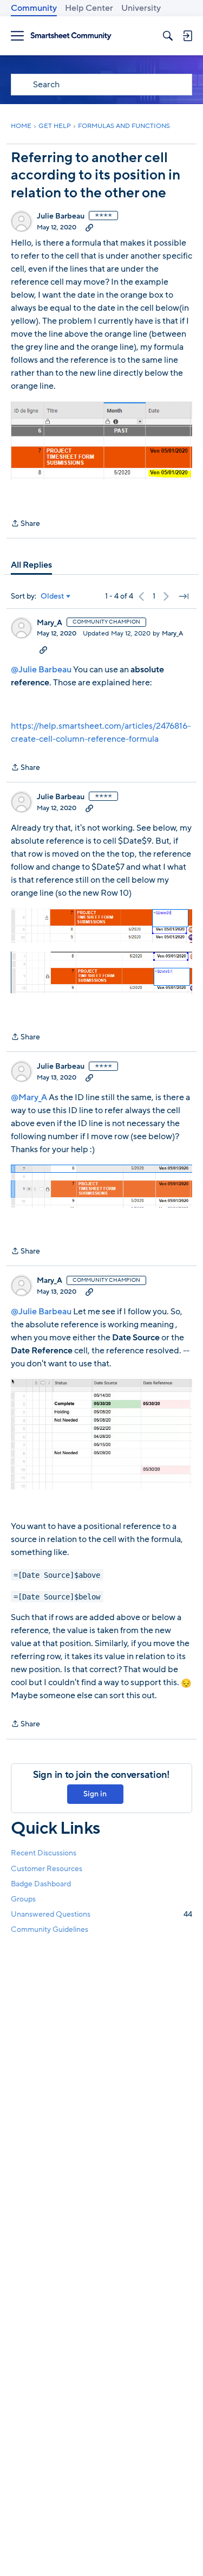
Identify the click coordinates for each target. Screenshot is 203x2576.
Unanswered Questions (101, 1914)
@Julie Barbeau (41, 670)
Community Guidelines (50, 1929)
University (141, 8)
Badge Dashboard (41, 1884)
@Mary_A (29, 1097)
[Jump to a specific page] (184, 596)
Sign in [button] (95, 1794)
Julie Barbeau (61, 216)
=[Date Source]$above (57, 1575)
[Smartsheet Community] (71, 36)
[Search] (168, 36)
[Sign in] (187, 36)
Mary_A (50, 623)
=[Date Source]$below (57, 1596)
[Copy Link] (89, 227)
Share (25, 524)
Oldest (53, 596)
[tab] (31, 565)
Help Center (89, 8)
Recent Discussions (44, 1853)
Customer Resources (47, 1869)
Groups (23, 1899)
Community (34, 8)
